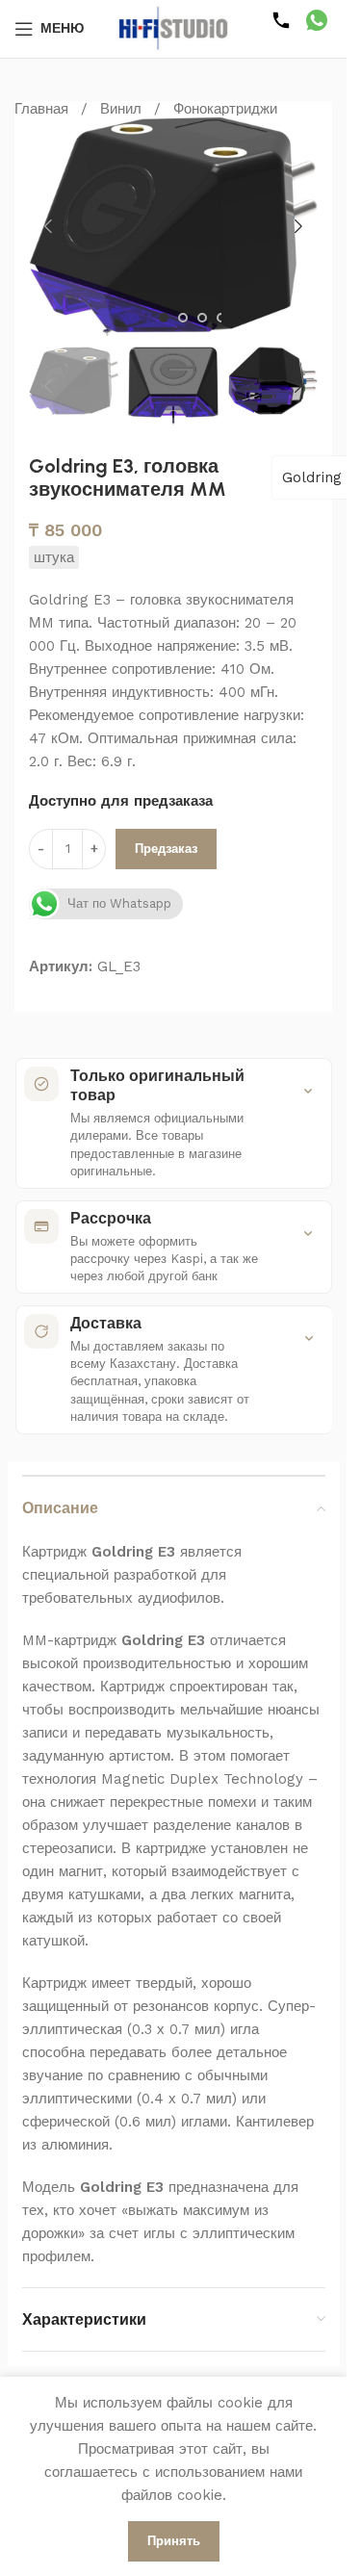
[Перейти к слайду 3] (202, 318)
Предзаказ (166, 849)
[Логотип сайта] (173, 28)
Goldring (312, 477)
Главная (41, 109)
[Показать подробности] (308, 1091)
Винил (121, 109)
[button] (48, 226)
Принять (174, 2541)
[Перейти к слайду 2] (183, 318)
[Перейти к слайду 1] (164, 318)
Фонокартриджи (225, 109)
